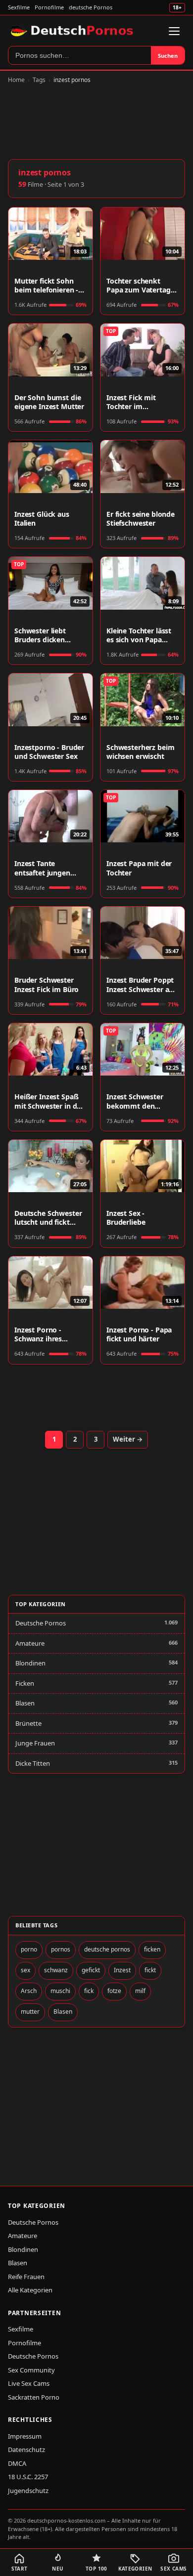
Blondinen (30, 1663)
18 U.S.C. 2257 (28, 2477)
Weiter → (128, 1439)
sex (25, 1970)
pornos (61, 1949)
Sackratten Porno (34, 2397)
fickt (150, 1970)
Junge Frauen (35, 1743)
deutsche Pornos (91, 7)
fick (89, 1991)
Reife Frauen (26, 2277)
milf (140, 1991)
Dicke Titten (33, 1763)
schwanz (56, 1970)
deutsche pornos (107, 1949)
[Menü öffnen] (174, 31)
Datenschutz (26, 2450)
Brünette (28, 1723)
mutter (30, 2012)
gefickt (91, 1970)
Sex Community (31, 2370)
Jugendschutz (28, 2491)
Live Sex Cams (29, 2383)
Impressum (25, 2436)
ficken (152, 1949)
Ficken (25, 1683)
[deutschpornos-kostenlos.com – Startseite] (73, 31)
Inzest (122, 1970)
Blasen (25, 1703)
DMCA (17, 2463)
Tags (39, 80)
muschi (60, 1991)
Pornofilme (49, 7)
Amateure (30, 1643)
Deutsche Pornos (41, 1623)
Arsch (29, 1991)
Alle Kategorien (30, 2290)
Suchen (168, 56)
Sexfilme (19, 7)
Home (16, 80)
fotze (114, 1991)
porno (29, 1949)
